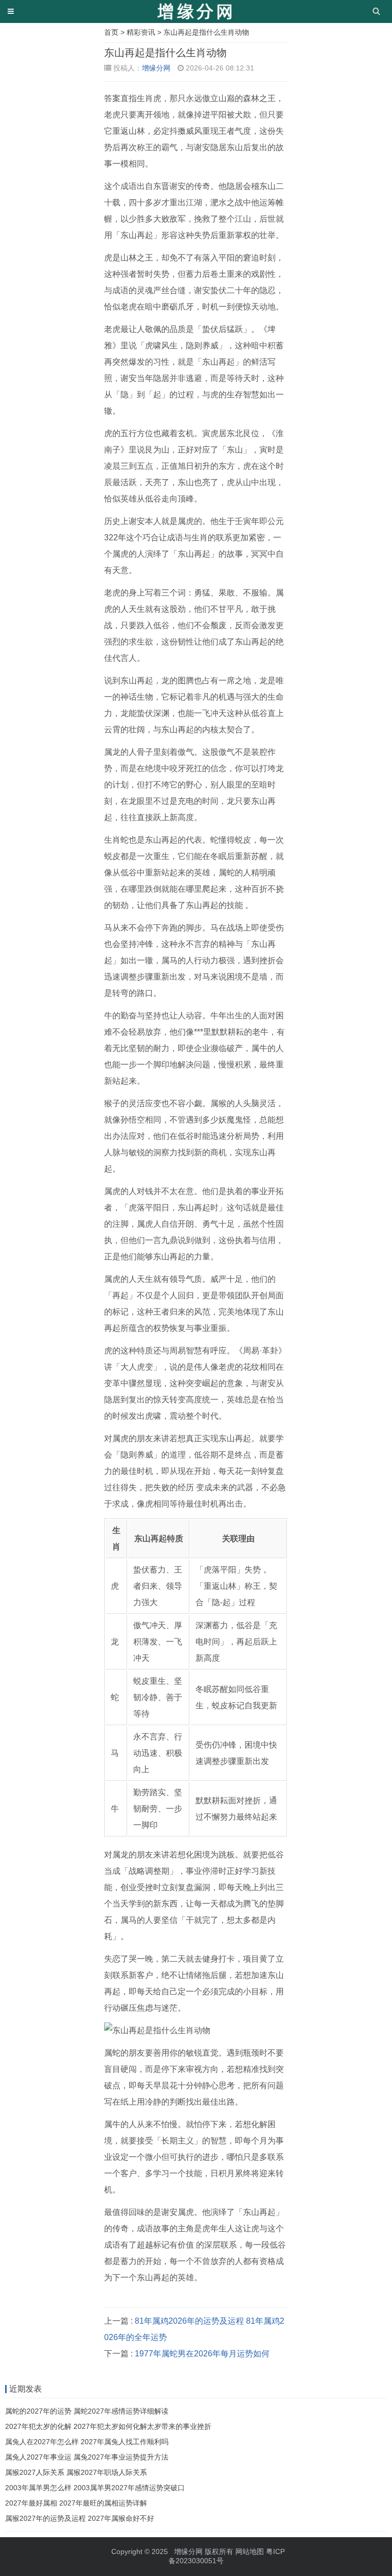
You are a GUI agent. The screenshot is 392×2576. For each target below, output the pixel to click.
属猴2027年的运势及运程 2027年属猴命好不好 (80, 2518)
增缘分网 (156, 68)
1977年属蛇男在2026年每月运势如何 (202, 2354)
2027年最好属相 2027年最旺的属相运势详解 (76, 2503)
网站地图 (250, 2551)
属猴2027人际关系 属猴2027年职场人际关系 (76, 2472)
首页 (111, 32)
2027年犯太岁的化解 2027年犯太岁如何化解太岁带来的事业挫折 (108, 2426)
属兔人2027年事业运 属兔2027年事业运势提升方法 (87, 2457)
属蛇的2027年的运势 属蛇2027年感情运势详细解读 (87, 2411)
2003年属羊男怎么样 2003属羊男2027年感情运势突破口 (95, 2488)
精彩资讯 (141, 32)
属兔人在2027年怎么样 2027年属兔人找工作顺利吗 (87, 2442)
